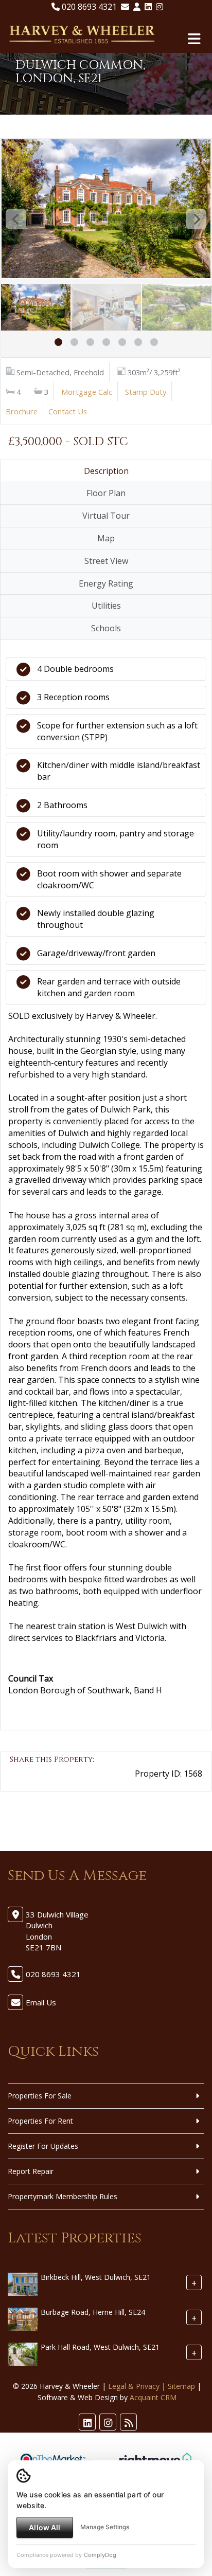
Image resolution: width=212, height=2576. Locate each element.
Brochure (22, 411)
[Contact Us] (137, 7)
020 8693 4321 (88, 7)
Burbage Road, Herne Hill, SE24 (93, 2312)
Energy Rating (106, 583)
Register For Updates (43, 2146)
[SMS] (87, 1780)
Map (106, 538)
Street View (106, 561)
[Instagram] (160, 7)
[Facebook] (19, 1780)
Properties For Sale (40, 2096)
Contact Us (68, 411)
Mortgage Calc (87, 392)
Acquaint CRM (153, 2397)
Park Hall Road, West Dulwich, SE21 (100, 2347)
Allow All (45, 2527)
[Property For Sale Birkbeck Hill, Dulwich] (23, 2283)
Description (106, 471)
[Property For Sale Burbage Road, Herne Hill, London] (23, 2318)
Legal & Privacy (134, 2386)
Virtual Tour (106, 516)
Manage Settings (105, 2527)
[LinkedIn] (148, 7)
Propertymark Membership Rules (63, 2196)
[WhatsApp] (70, 1780)
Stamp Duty (146, 392)
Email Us (41, 2002)
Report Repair (31, 2171)
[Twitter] (36, 1780)
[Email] (104, 1780)
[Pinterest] (53, 1780)
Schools (106, 628)
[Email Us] (125, 7)
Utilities (106, 606)
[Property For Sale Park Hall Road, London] (23, 2353)
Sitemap (181, 2386)
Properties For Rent (40, 2121)
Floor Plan (106, 493)
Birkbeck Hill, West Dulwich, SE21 (96, 2277)
